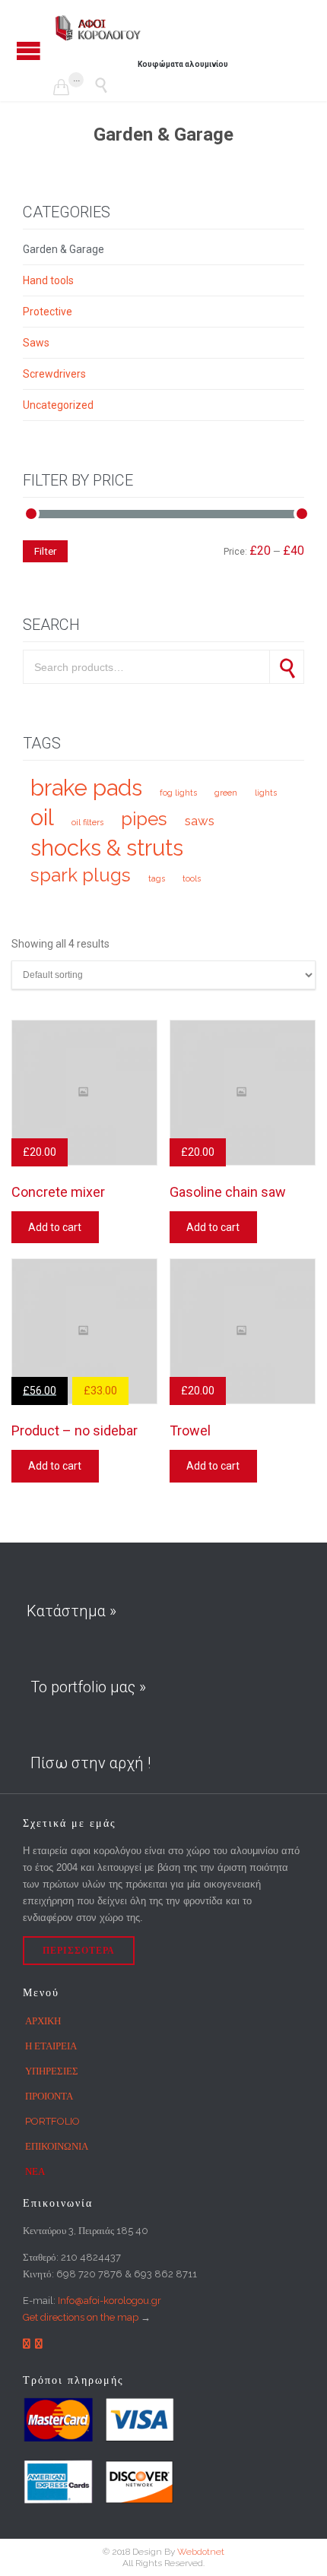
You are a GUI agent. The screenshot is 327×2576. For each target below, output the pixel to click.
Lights (266, 793)
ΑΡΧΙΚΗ (43, 2021)
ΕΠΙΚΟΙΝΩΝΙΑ (57, 2146)
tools (192, 878)
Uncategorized (58, 405)
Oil (42, 817)
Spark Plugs (81, 875)
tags (157, 878)
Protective (48, 312)
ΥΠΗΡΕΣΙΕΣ (52, 2071)
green (226, 793)
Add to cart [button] (55, 1227)
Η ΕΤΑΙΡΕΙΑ (51, 2046)
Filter (45, 551)
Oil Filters (87, 822)
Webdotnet (201, 2552)
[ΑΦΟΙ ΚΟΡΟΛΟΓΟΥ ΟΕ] (99, 28)
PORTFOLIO (52, 2121)
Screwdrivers (54, 374)
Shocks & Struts (107, 848)
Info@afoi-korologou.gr (110, 2301)
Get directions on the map (81, 2317)
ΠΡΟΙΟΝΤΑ (49, 2096)
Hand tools (48, 280)
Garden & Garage (63, 249)
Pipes (144, 819)
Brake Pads (86, 788)
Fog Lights (178, 793)
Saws (36, 343)
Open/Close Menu (29, 51)
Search (287, 667)
